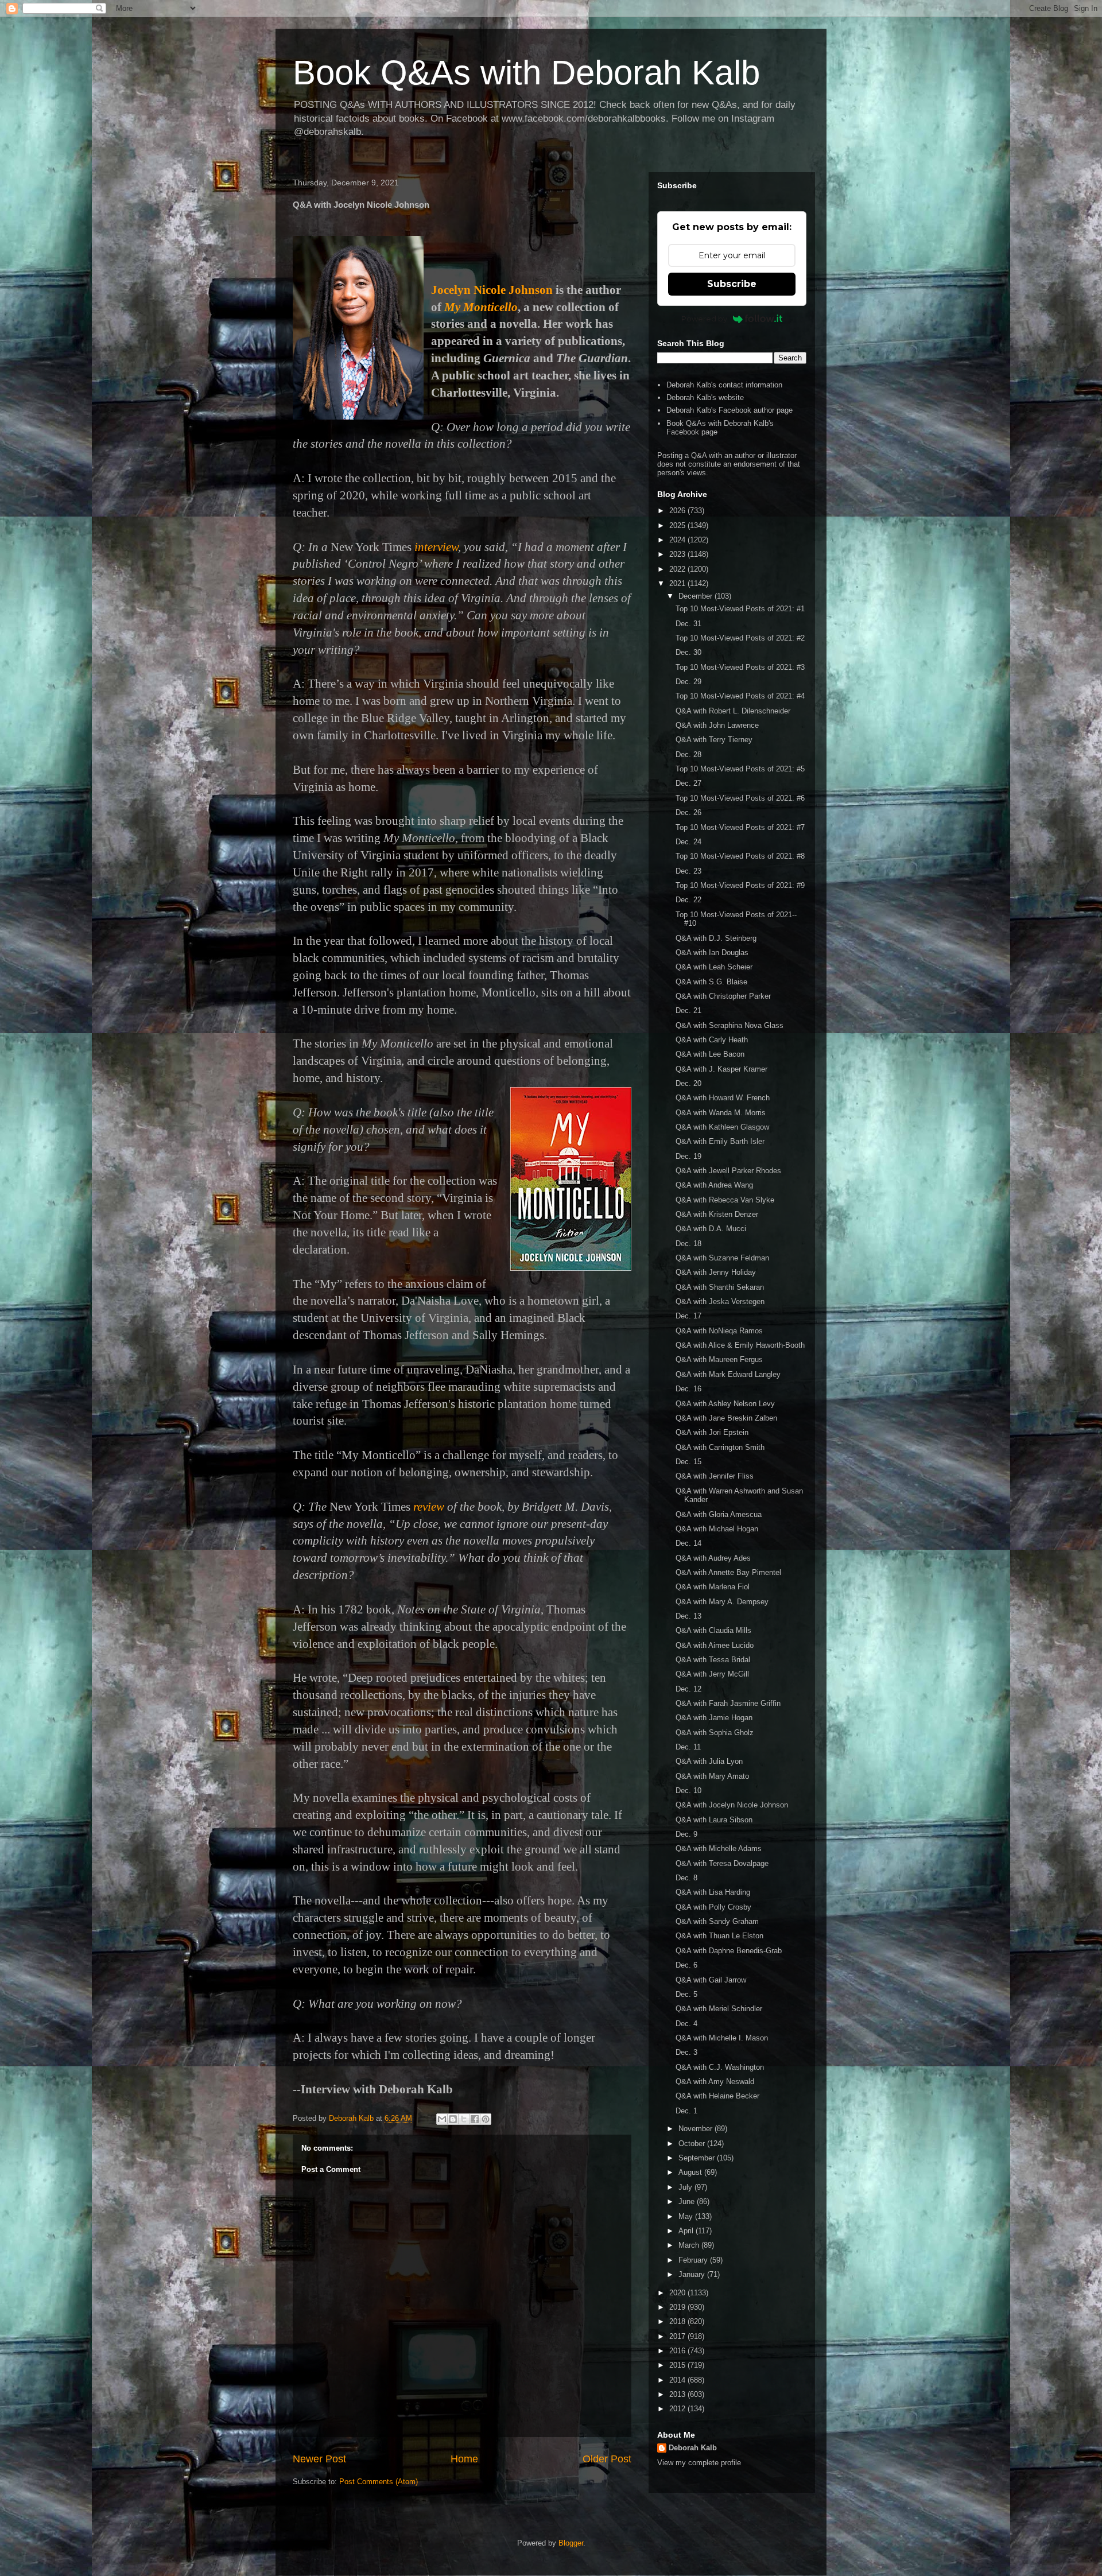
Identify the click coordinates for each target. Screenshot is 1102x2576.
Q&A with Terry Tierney (714, 740)
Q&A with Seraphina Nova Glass (730, 1025)
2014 (678, 2380)
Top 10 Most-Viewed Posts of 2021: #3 (740, 667)
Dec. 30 (688, 652)
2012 (678, 2409)
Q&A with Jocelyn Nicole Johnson (732, 1805)
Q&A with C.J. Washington (720, 2067)
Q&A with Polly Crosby (713, 1907)
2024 (678, 540)
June (688, 2201)
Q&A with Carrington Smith (720, 1447)
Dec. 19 (688, 1156)
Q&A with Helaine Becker (717, 2096)
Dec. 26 (688, 812)
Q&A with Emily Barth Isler (720, 1141)
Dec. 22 (688, 900)
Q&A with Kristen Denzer (717, 1214)
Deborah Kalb (693, 2448)
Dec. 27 (688, 783)
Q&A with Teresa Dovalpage (722, 1863)
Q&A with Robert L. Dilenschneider (733, 711)
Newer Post (319, 2459)
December (696, 596)
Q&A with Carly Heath (712, 1040)
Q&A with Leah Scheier (714, 967)
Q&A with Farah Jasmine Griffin (728, 1703)
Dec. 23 (688, 871)
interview (436, 547)
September (698, 2158)
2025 (678, 525)
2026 (678, 511)
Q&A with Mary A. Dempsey (722, 1602)
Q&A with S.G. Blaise (711, 982)
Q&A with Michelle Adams (719, 1848)
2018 (678, 2321)
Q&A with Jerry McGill (712, 1674)
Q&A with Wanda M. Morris (721, 1113)
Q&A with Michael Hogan (717, 1529)
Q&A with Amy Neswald (715, 2082)
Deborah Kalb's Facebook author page (730, 410)
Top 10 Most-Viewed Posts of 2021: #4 (740, 696)
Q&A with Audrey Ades (713, 1558)
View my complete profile (699, 2463)
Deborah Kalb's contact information (724, 385)
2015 (678, 2365)
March (690, 2245)
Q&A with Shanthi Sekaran (720, 1287)
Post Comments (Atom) (379, 2482)
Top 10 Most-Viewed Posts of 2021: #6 (740, 798)
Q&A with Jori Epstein (712, 1432)
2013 (678, 2394)
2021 (678, 583)
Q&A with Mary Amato (712, 1776)
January (693, 2274)
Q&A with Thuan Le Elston (719, 1936)
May (687, 2216)
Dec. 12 (688, 1689)
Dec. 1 (686, 2111)
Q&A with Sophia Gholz (715, 1733)
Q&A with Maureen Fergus (719, 1359)
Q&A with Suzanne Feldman (722, 1258)
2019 (678, 2307)
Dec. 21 (688, 1010)
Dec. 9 (686, 1834)
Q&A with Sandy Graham (717, 1921)
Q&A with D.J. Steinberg (716, 938)
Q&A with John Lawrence (717, 725)
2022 (678, 569)
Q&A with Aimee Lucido (715, 1645)
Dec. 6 (686, 1965)
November (696, 2129)
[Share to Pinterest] (486, 2119)
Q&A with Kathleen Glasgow (722, 1127)
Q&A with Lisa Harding (713, 1892)
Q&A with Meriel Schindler (719, 2009)
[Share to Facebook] (475, 2119)
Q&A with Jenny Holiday (716, 1272)
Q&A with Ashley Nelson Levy (725, 1404)
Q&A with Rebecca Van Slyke (725, 1200)
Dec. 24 (688, 842)
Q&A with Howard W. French (723, 1098)
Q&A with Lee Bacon (710, 1054)
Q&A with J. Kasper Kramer (721, 1069)
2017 (678, 2336)
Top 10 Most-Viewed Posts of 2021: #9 (740, 885)
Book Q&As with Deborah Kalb (526, 73)
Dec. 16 (688, 1389)
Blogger (571, 2543)
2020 (678, 2293)
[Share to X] (464, 2119)
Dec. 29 (688, 682)
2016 (678, 2351)
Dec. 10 (688, 1791)
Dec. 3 (686, 2052)
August (691, 2172)
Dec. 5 (686, 1994)
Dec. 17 (688, 1316)
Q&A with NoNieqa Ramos (719, 1331)
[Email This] (442, 2119)
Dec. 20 (688, 1083)
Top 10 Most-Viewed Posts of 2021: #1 (740, 609)
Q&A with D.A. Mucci (711, 1229)
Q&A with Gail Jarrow (711, 1980)
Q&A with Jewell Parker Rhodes (728, 1171)
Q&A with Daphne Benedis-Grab (729, 1951)
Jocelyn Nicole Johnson (492, 290)
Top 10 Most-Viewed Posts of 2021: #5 (740, 769)
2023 (678, 554)
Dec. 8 (686, 1878)
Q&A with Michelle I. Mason (722, 2038)
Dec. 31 (688, 624)
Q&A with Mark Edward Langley (728, 1374)
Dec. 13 (688, 1616)
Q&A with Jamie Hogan (714, 1718)
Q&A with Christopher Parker (723, 996)
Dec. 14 (688, 1543)
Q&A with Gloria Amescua (719, 1514)
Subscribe (732, 284)
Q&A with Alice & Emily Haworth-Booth (740, 1345)
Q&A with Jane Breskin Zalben (726, 1418)
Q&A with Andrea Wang (714, 1185)
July (686, 2187)
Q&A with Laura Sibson (714, 1820)
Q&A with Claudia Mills (713, 1630)
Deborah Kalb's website (705, 397)
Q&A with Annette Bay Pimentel (728, 1572)
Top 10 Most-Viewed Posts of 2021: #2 (740, 638)
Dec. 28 (688, 754)
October (693, 2144)
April (687, 2231)
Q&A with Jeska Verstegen (720, 1301)
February (694, 2260)
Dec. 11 (688, 1747)
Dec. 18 (688, 1244)
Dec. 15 (688, 1462)
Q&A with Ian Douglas (712, 953)
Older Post (607, 2459)
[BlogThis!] (453, 2119)
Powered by (704, 319)
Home (464, 2459)
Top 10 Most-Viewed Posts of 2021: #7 (740, 827)
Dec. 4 (686, 2024)
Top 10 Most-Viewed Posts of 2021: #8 (740, 856)
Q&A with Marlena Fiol (713, 1587)
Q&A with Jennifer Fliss (715, 1476)
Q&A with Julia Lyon (709, 1761)
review (429, 1507)
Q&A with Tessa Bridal (713, 1660)
